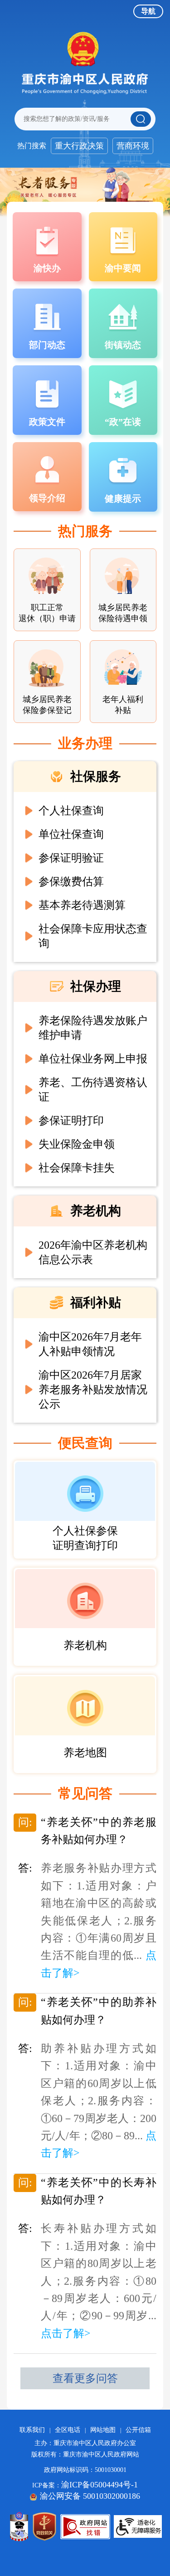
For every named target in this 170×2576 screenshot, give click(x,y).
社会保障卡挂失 (77, 1168)
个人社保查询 (71, 811)
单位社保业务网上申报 (93, 1059)
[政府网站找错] (85, 2527)
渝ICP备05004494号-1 (100, 2485)
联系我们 (32, 2430)
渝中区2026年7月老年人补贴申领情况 (90, 1344)
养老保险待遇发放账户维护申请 (93, 1028)
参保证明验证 (71, 858)
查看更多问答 (85, 2378)
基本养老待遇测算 (82, 905)
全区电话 (68, 2430)
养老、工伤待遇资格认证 (93, 1090)
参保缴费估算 (71, 882)
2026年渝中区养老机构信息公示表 (93, 1252)
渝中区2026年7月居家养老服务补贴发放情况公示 (93, 1390)
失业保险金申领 (77, 1144)
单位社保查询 (71, 834)
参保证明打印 (71, 1121)
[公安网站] (19, 2526)
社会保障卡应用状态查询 (93, 936)
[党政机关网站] (44, 2526)
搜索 (141, 119)
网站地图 (103, 2430)
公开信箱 (138, 2430)
